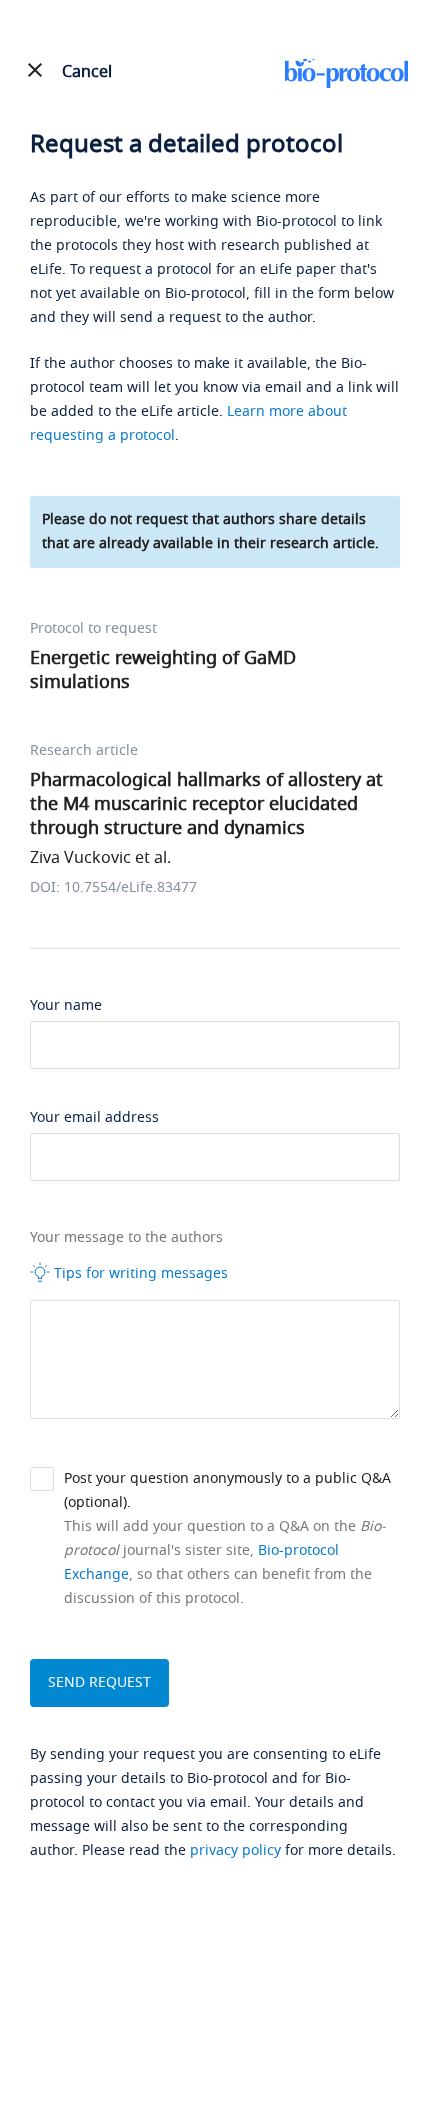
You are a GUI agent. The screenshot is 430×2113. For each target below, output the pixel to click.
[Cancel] (35, 70)
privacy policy (235, 1850)
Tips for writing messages (139, 1273)
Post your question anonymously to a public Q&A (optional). (227, 1490)
